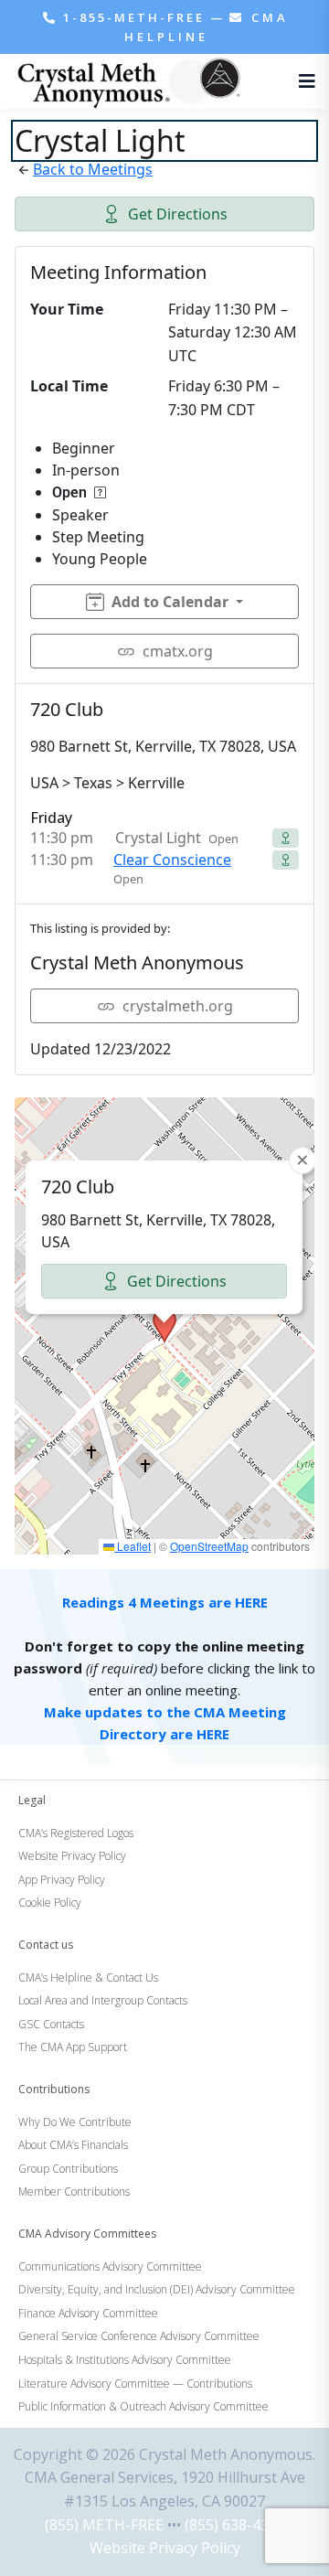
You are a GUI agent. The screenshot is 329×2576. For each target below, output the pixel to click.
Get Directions (178, 214)
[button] (164, 1326)
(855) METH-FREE (104, 2525)
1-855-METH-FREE (134, 17)
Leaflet (133, 1546)
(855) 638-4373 (235, 2525)
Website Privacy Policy (165, 2548)
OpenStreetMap (209, 1546)
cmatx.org (178, 651)
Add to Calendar (170, 602)
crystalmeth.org (178, 1006)
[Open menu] (302, 81)
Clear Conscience (172, 860)
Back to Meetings (93, 169)
